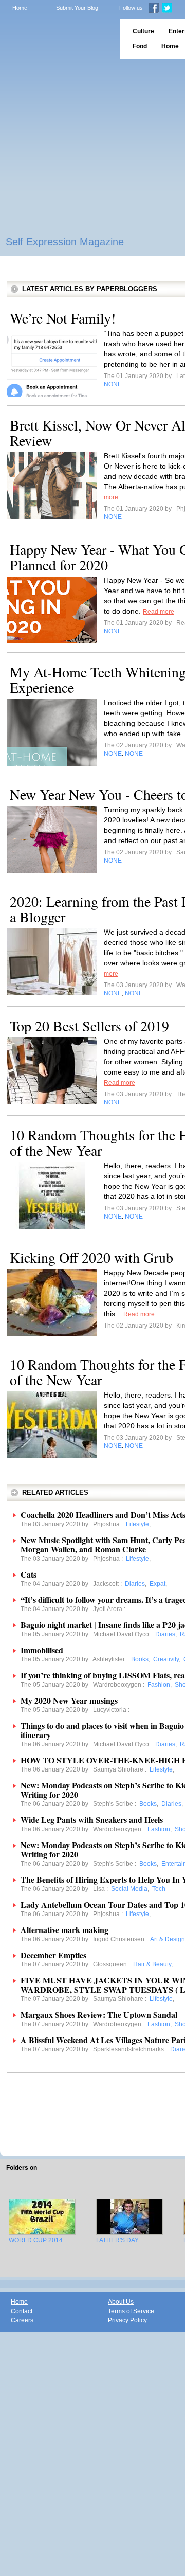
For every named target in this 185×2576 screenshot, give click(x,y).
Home (20, 8)
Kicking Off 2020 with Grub (91, 1257)
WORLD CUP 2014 (36, 2240)
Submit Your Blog (77, 8)
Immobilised (42, 1650)
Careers (22, 2320)
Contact (22, 2311)
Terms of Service (131, 2311)
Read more (159, 612)
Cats (29, 1574)
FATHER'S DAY (117, 2240)
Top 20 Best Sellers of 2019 (89, 1026)
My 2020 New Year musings (69, 1700)
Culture (143, 31)
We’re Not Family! (63, 318)
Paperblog (57, 39)
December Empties (53, 1955)
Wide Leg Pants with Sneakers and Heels (92, 1820)
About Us (121, 2302)
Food (140, 46)
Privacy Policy (127, 2320)
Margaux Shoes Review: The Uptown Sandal (99, 2015)
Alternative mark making (64, 1930)
